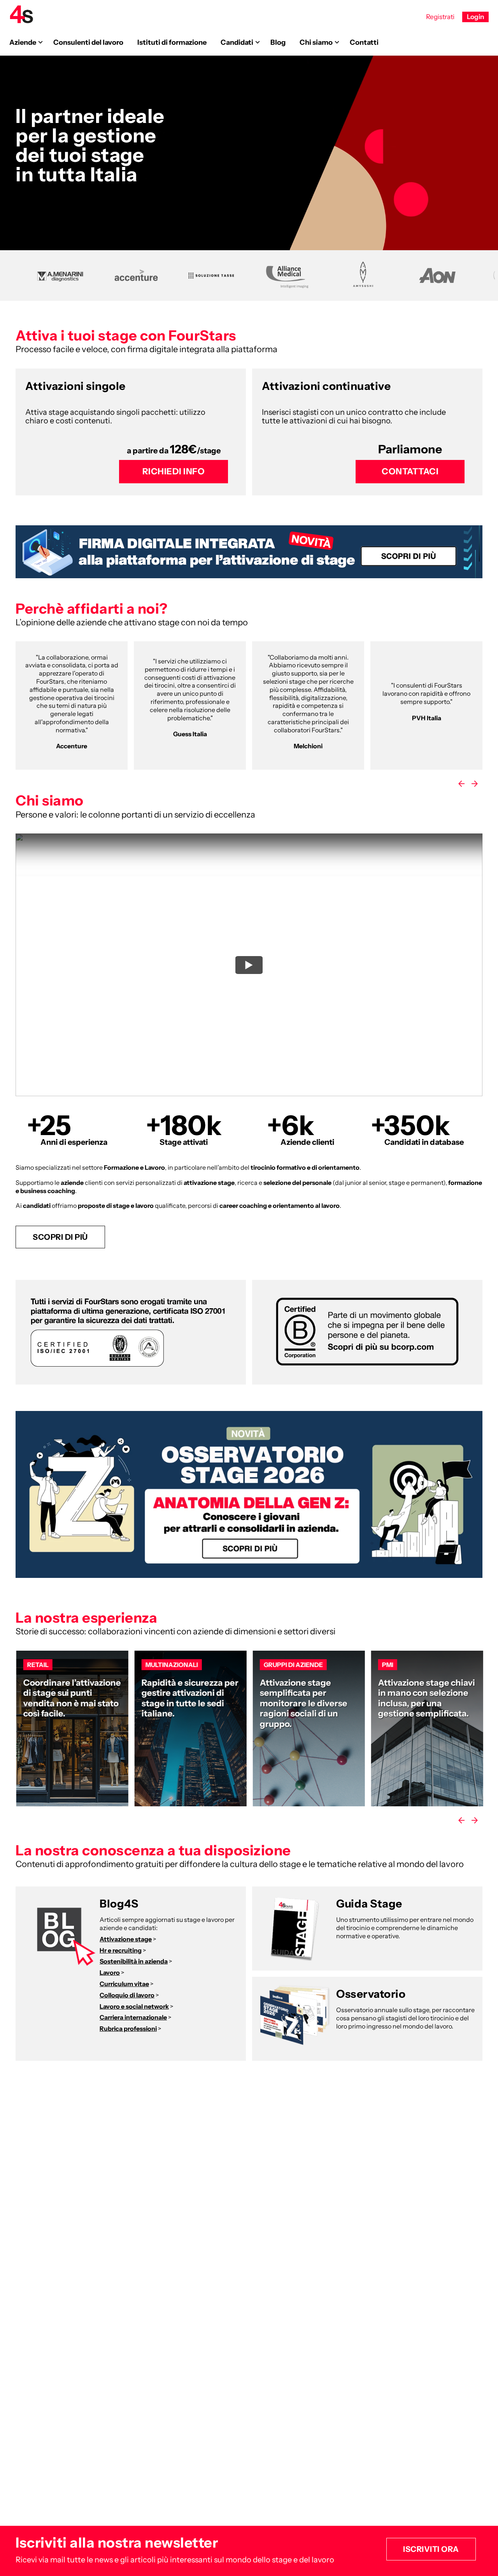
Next (475, 784)
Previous (461, 784)
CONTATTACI (410, 471)
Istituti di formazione (172, 42)
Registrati (440, 17)
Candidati (237, 42)
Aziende (23, 42)
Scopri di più (60, 1237)
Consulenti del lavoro (88, 42)
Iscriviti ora (431, 2549)
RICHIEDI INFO (174, 471)
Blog (278, 42)
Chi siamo (316, 42)
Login (475, 17)
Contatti (364, 42)
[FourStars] (21, 14)
